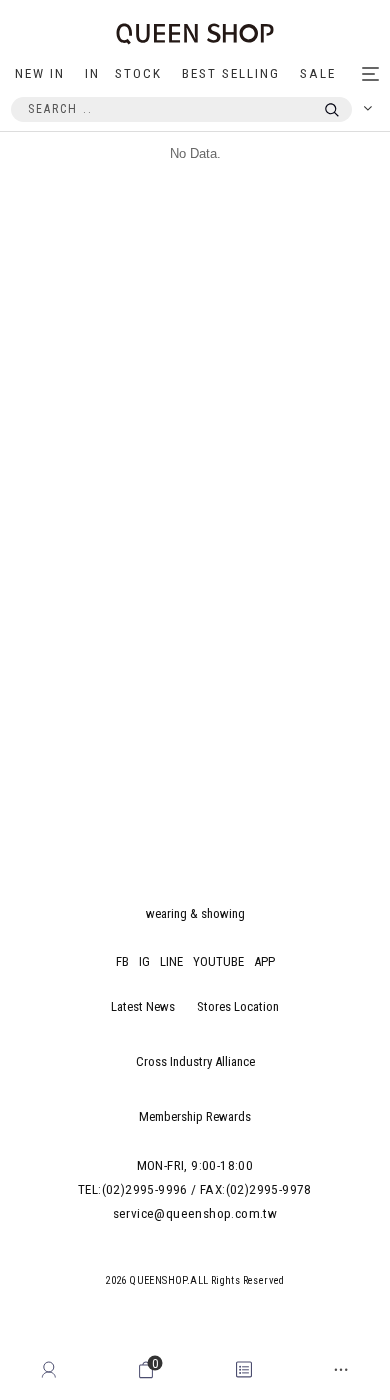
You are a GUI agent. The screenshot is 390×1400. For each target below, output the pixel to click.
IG (144, 961)
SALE (318, 73)
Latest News (143, 1006)
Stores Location (238, 1006)
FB (122, 961)
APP (264, 961)
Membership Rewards (195, 1116)
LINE (171, 961)
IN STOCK (123, 73)
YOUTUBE (218, 961)
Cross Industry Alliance (195, 1061)
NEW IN (40, 73)
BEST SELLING (231, 73)
